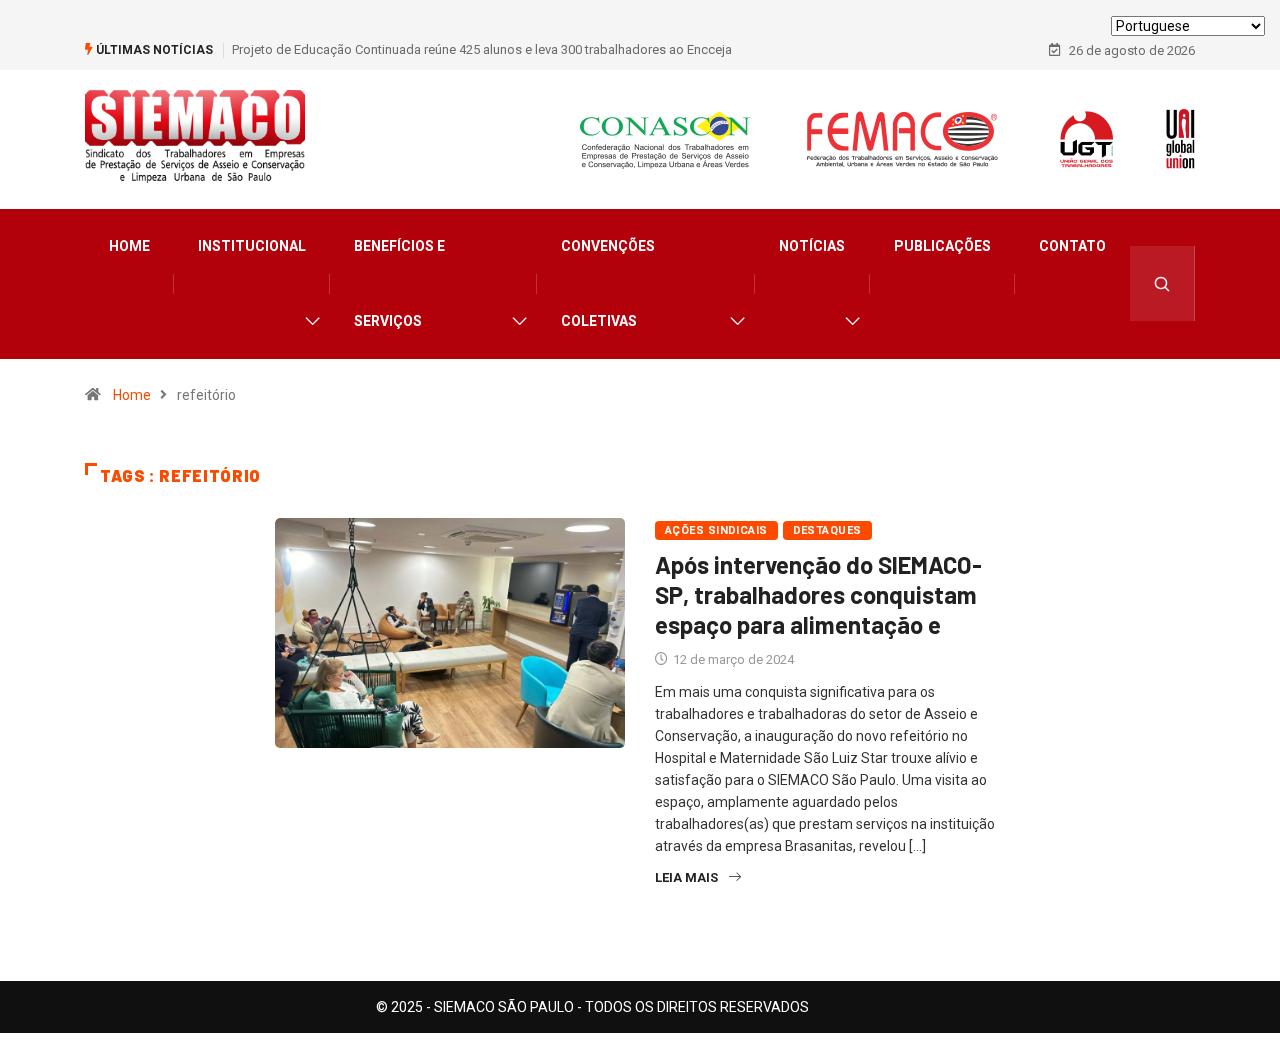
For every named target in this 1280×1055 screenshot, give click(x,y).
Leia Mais (686, 877)
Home (129, 246)
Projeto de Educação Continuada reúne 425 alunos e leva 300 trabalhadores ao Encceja (482, 49)
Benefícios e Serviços (399, 283)
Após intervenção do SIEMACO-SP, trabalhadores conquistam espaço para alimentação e (818, 594)
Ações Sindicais (716, 530)
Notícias (812, 246)
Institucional (252, 246)
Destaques (827, 530)
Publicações (942, 246)
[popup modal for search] (1162, 283)
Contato (1072, 246)
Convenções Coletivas (608, 283)
